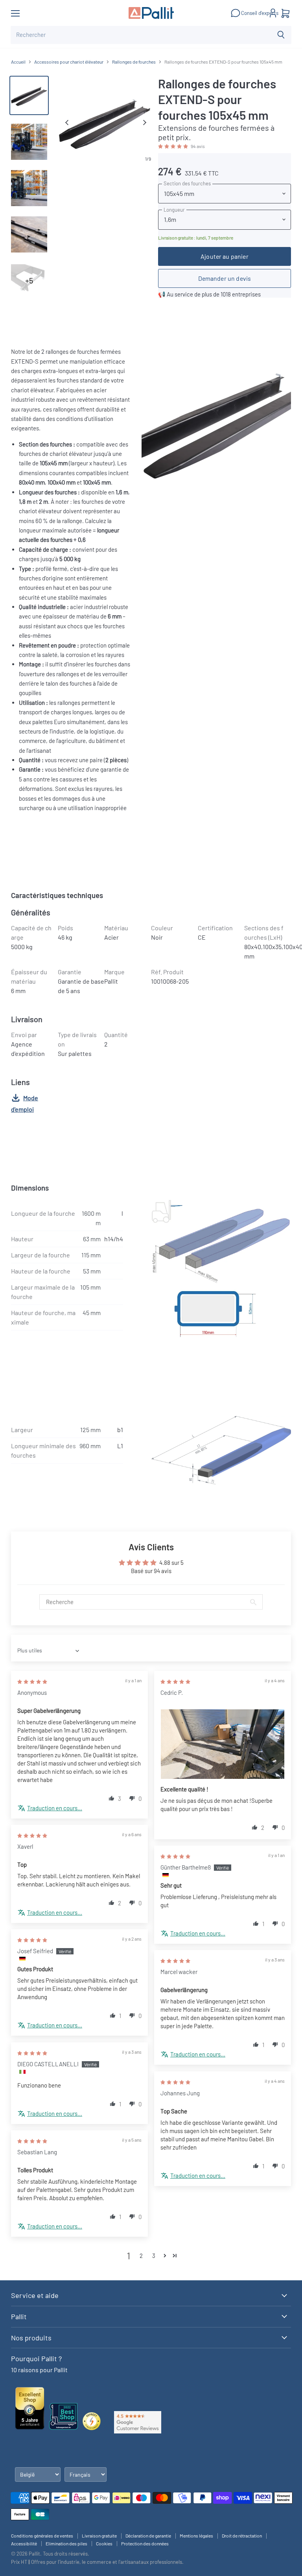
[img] (32, 1681)
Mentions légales (196, 2536)
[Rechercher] (281, 35)
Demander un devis (225, 278)
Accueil (18, 62)
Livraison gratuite (99, 2536)
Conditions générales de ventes (42, 2536)
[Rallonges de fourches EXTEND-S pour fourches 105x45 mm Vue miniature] (29, 142)
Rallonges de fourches (134, 62)
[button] (174, 146)
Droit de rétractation (242, 2536)
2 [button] (141, 2256)
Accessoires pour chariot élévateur (69, 62)
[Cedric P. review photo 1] (223, 1744)
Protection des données (145, 2543)
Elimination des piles (66, 2543)
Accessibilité (24, 2543)
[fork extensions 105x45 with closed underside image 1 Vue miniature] (29, 95)
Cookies (104, 2543)
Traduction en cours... (55, 1808)
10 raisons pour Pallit (39, 2370)
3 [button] (154, 2256)
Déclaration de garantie (148, 2536)
